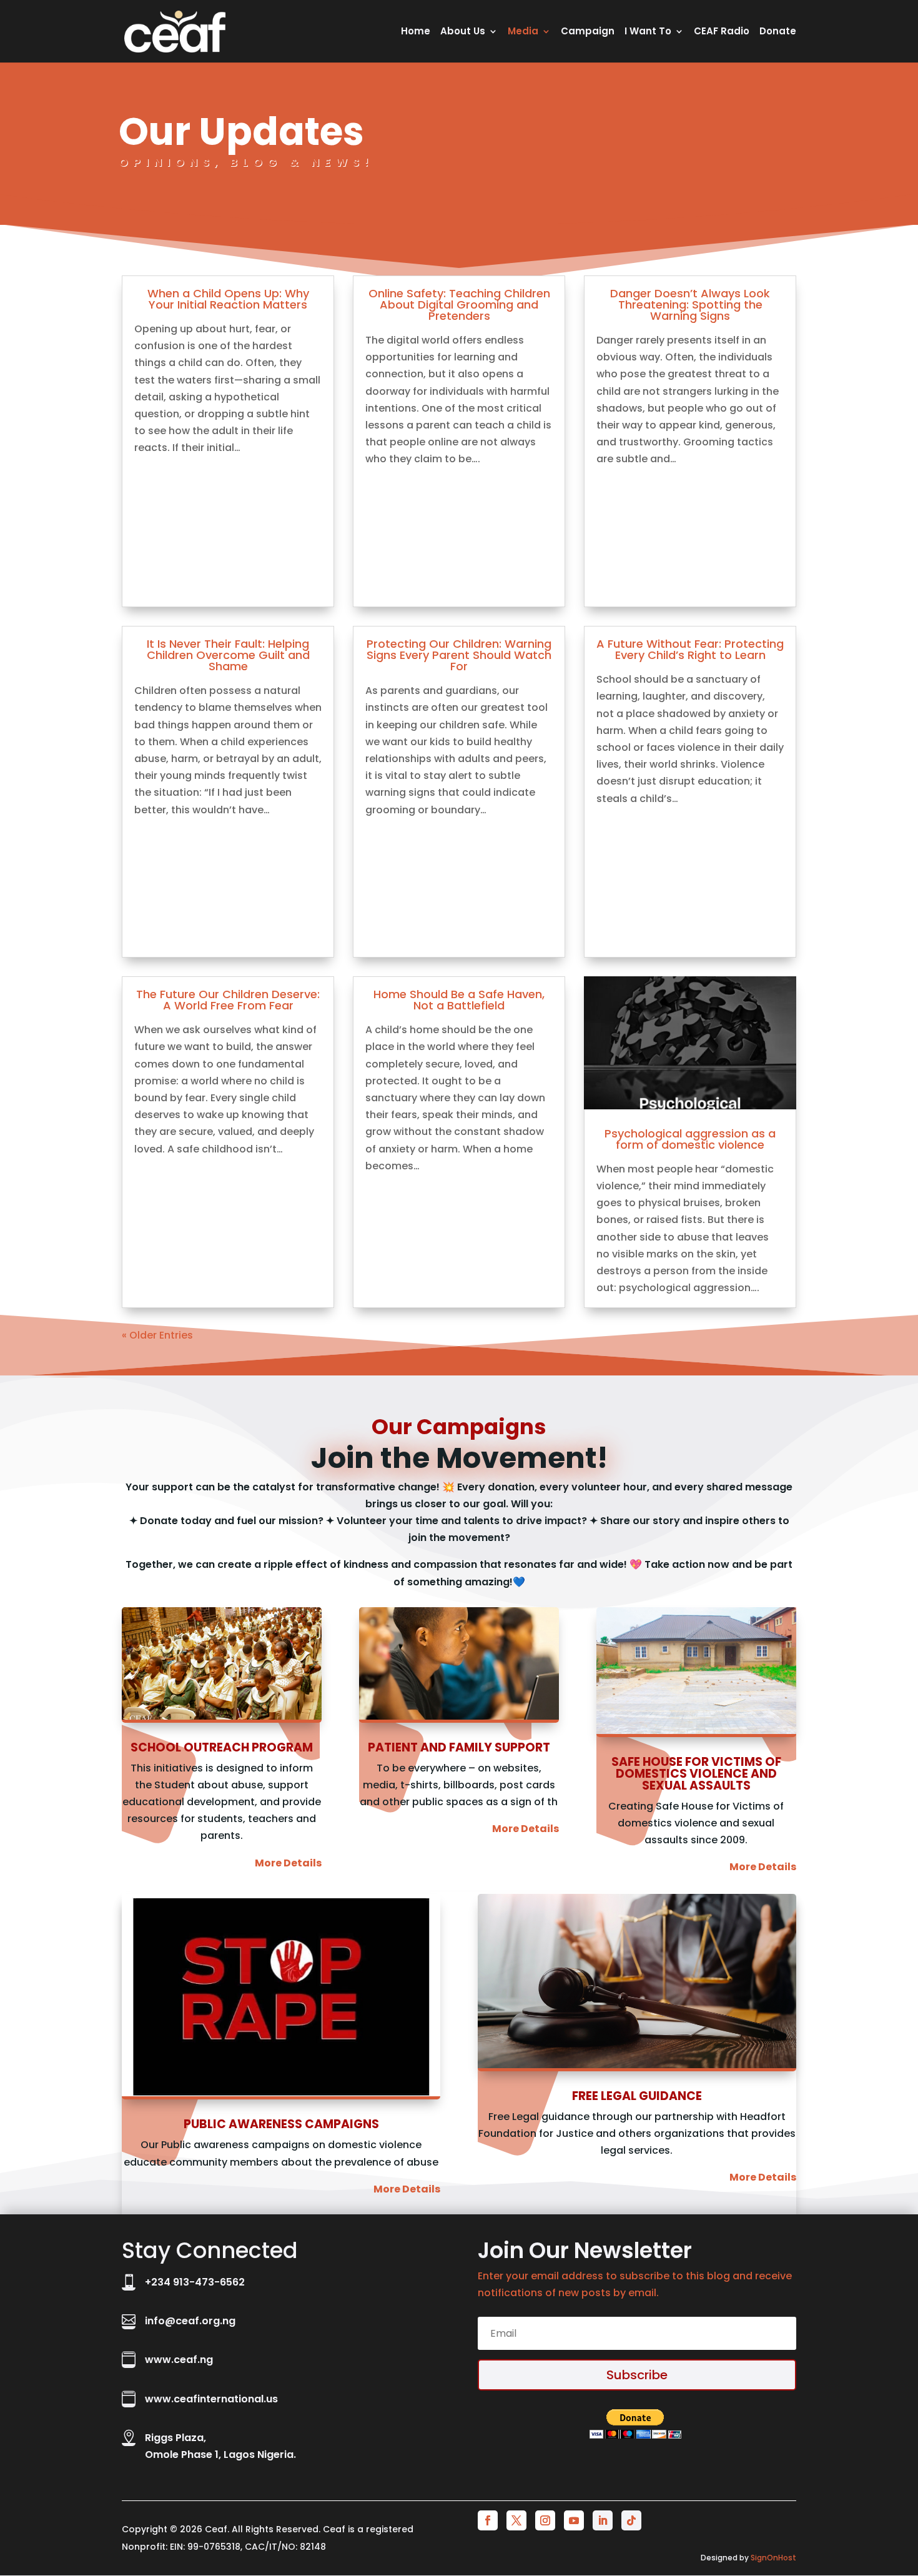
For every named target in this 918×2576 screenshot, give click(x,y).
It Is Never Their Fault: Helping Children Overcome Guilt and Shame (228, 655)
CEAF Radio (722, 32)
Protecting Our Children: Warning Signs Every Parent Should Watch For (459, 655)
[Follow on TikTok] (631, 2520)
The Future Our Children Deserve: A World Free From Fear (228, 1000)
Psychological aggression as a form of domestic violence (690, 1139)
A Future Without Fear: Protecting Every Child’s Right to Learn (690, 649)
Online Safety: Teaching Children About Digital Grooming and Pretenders (459, 305)
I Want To (648, 32)
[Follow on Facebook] (488, 2520)
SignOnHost (773, 2558)
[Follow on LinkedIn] (603, 2520)
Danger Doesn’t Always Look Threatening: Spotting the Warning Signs (690, 305)
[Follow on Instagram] (545, 2520)
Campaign (588, 32)
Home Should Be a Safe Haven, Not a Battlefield (459, 1000)
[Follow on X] (516, 2520)
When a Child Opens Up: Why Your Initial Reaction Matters (228, 299)
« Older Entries (157, 1335)
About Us (463, 32)
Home (416, 32)
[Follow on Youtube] (574, 2520)
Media (523, 32)
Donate (778, 32)
